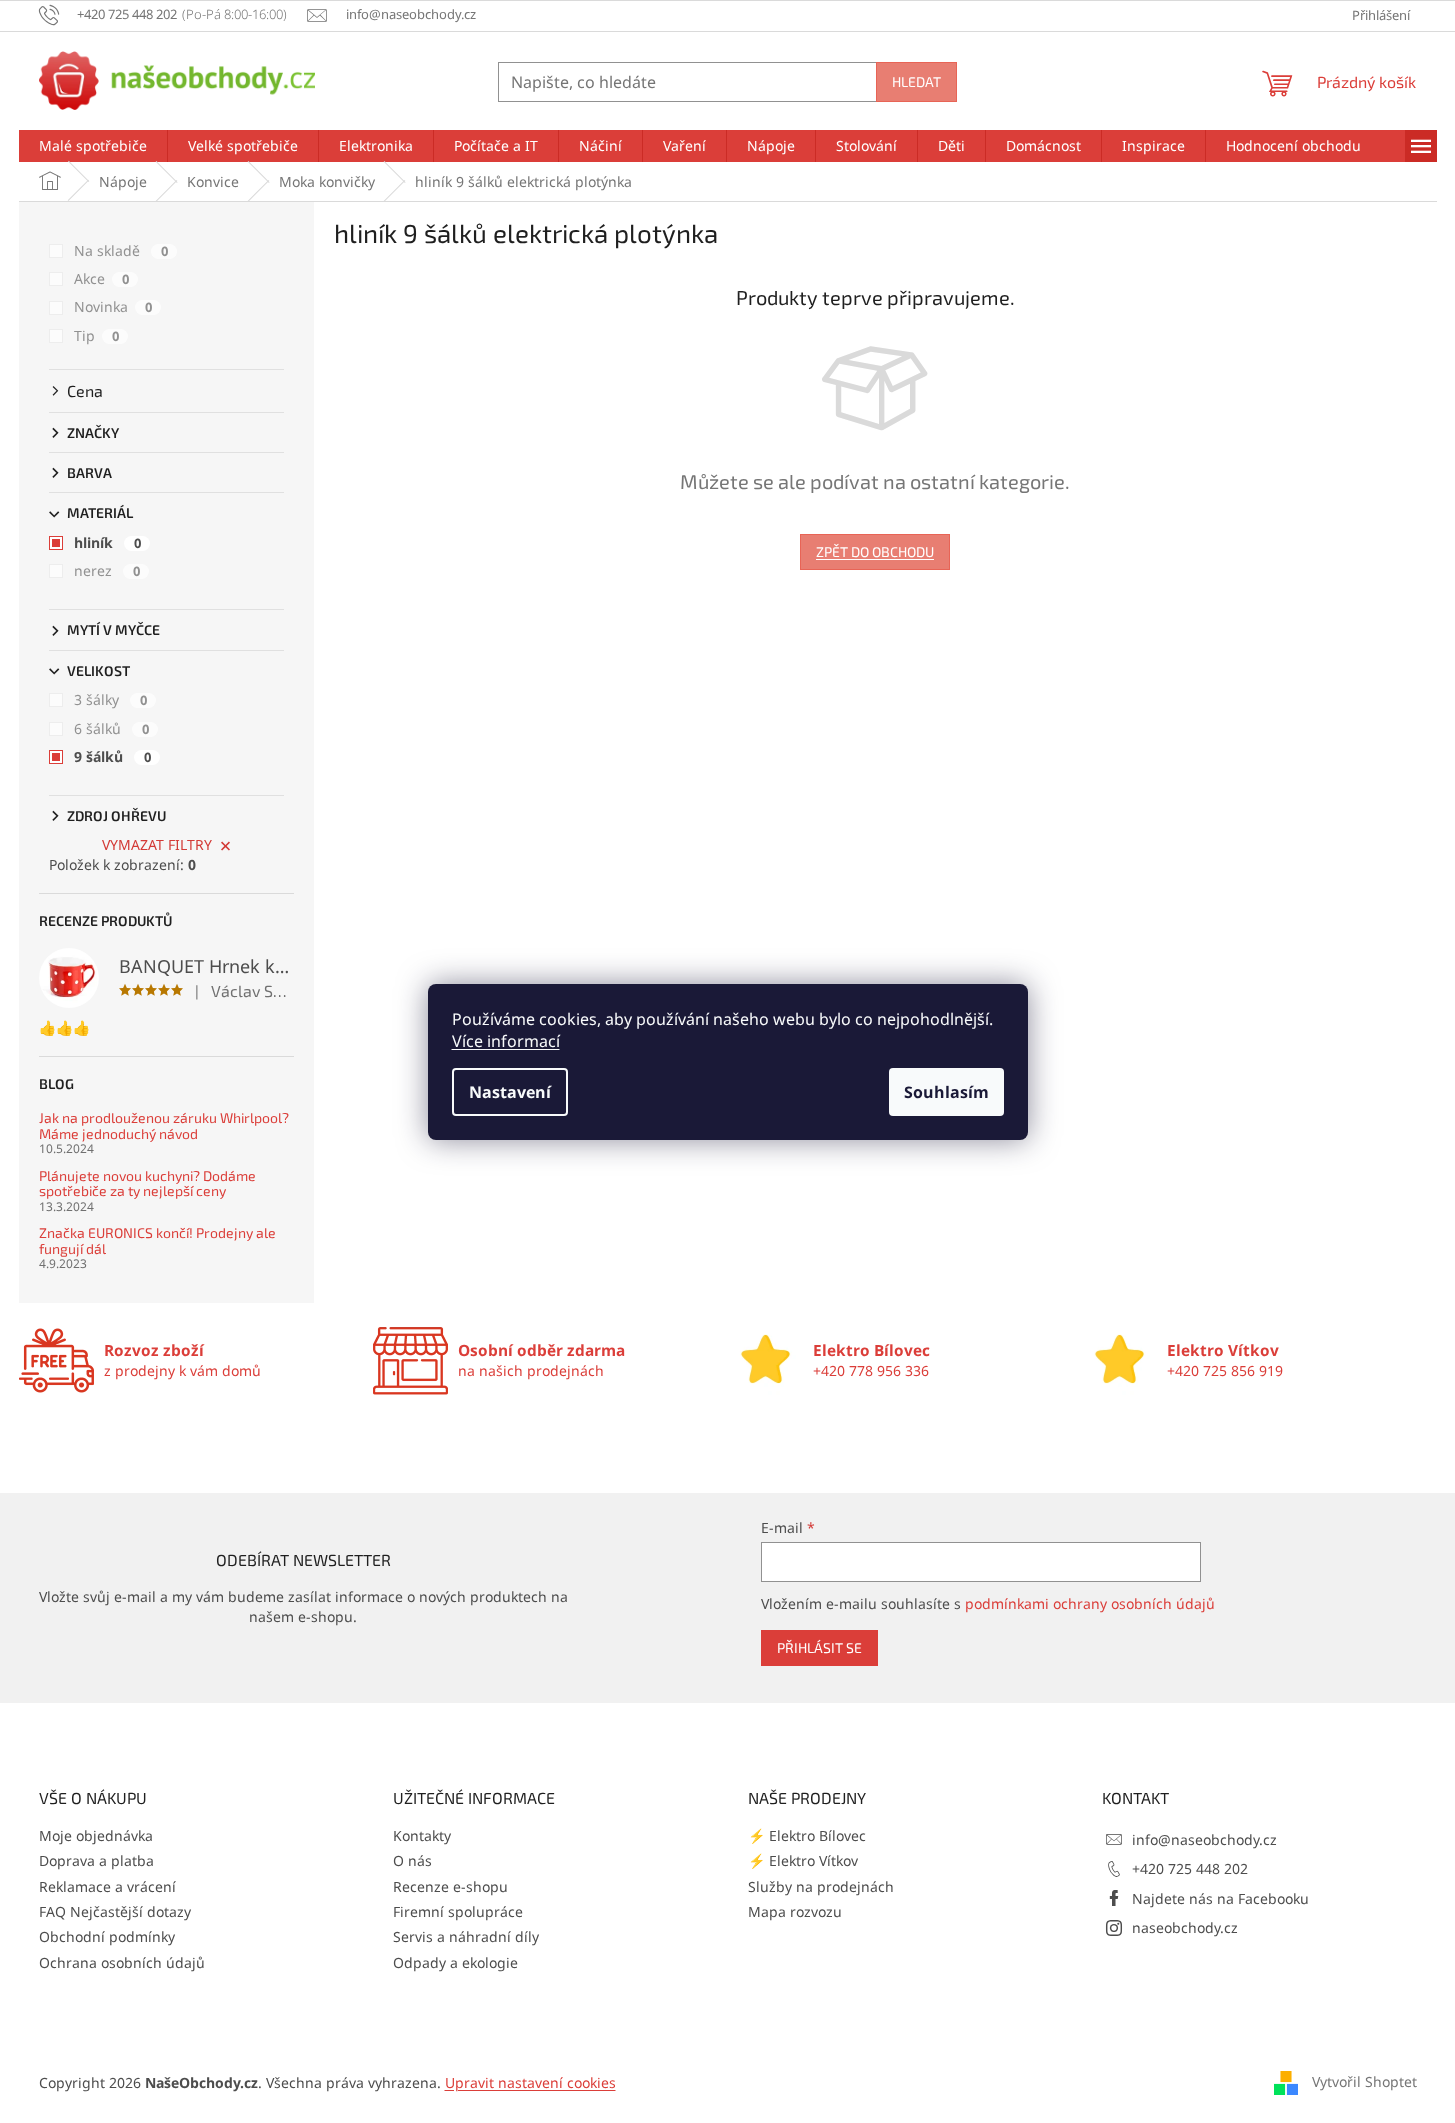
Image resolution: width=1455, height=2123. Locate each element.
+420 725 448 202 (1190, 1868)
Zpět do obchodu (875, 551)
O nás (412, 1860)
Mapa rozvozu (795, 1911)
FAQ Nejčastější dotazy (115, 1911)
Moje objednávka (96, 1835)
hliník (107, 542)
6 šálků (111, 728)
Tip (96, 335)
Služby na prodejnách (821, 1886)
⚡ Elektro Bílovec (807, 1835)
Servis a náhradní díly (466, 1936)
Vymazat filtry (157, 844)
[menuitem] (93, 146)
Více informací (506, 1041)
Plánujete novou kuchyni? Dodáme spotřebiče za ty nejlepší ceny (147, 1183)
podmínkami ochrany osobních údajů (1090, 1603)
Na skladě (121, 250)
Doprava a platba (96, 1860)
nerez (107, 570)
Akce (101, 278)
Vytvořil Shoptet (1364, 2080)
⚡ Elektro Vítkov (803, 1860)
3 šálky (110, 699)
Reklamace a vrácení (107, 1886)
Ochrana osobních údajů (122, 1962)
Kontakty (422, 1835)
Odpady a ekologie (455, 1962)
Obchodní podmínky (107, 1936)
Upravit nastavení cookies (530, 2082)
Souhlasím (946, 1092)
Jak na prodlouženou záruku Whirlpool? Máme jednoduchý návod (164, 1125)
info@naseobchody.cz (1204, 1839)
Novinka (113, 306)
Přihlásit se (819, 1647)
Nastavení (510, 1092)
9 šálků (112, 756)
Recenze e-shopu (450, 1886)
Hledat (916, 81)
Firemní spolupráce (458, 1911)
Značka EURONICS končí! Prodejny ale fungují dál (157, 1240)
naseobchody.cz (1185, 1927)
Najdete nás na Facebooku (1220, 1898)
